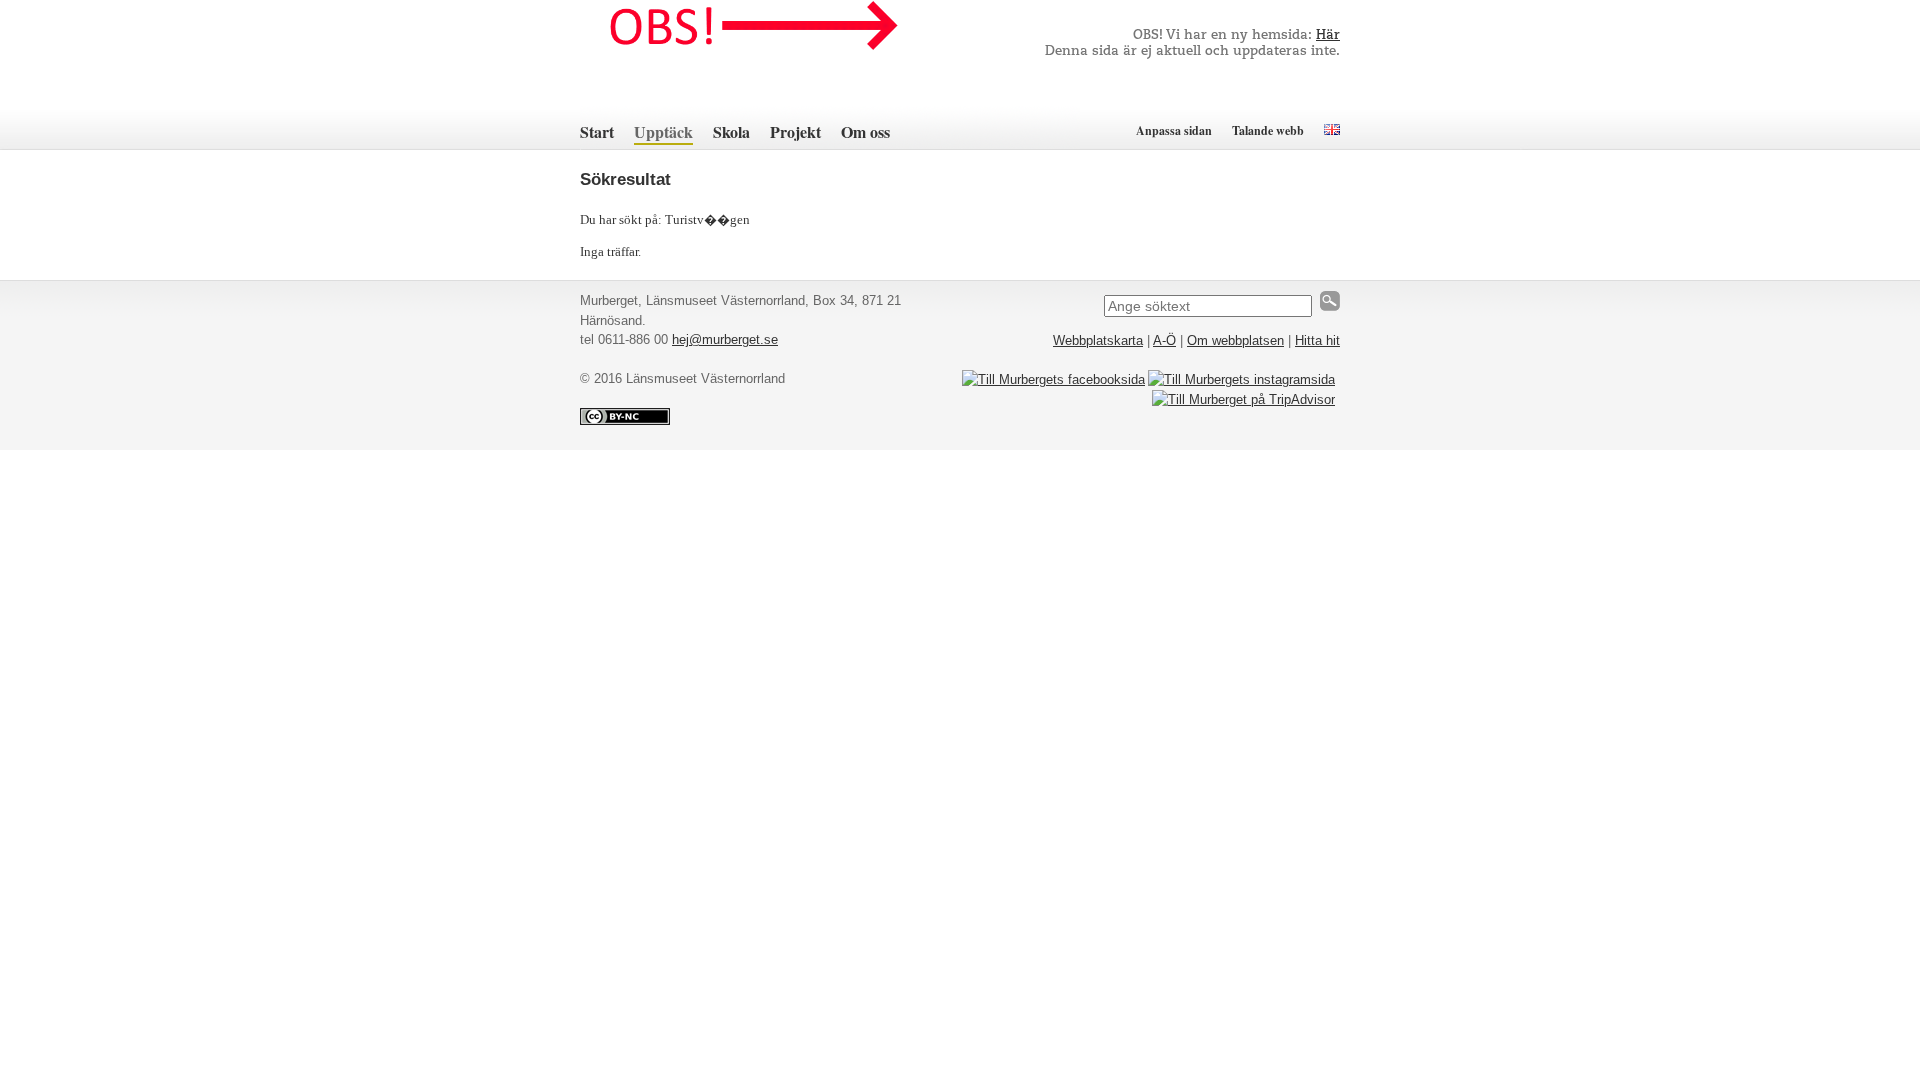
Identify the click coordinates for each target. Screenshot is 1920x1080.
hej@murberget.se (725, 339)
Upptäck (663, 131)
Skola (731, 131)
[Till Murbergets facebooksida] (1053, 379)
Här (1328, 35)
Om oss (865, 131)
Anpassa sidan (1174, 130)
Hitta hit (1317, 340)
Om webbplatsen (1235, 340)
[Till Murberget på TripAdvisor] (1243, 399)
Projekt (795, 131)
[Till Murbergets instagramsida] (1241, 379)
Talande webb (1268, 130)
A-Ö (1164, 340)
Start (597, 131)
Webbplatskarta (1098, 340)
